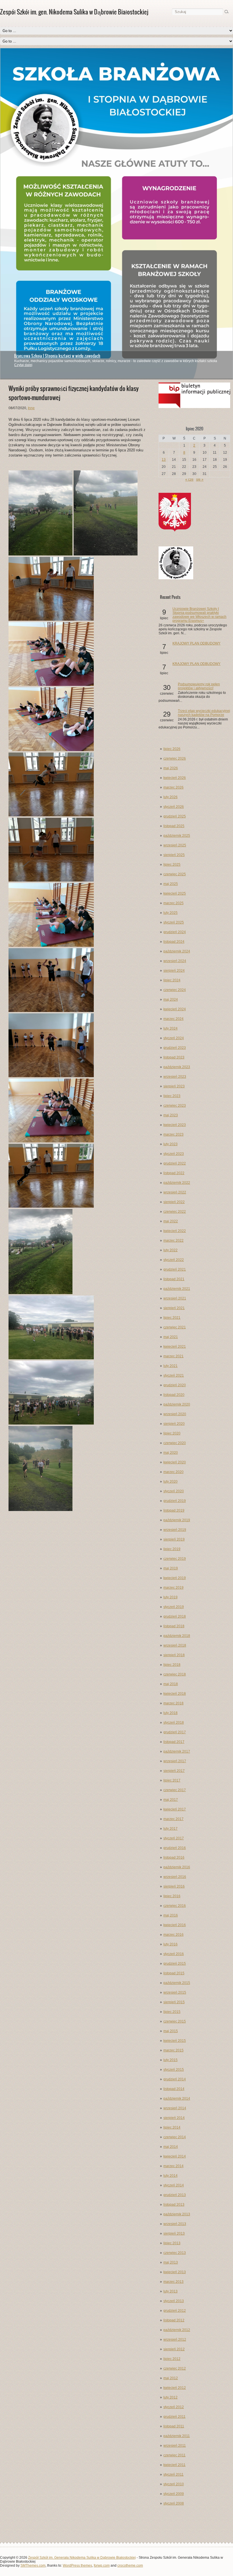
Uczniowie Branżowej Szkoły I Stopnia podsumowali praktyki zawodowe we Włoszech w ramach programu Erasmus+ (199, 615)
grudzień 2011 (174, 2417)
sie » (200, 479)
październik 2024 (177, 951)
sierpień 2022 (174, 1202)
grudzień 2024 (175, 932)
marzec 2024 (173, 1019)
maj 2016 (171, 1915)
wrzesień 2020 (175, 1414)
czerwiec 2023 (175, 1106)
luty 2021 (170, 1366)
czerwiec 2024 (175, 990)
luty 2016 (170, 1944)
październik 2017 (177, 1751)
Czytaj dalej (23, 365)
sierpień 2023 (174, 1086)
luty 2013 (170, 2291)
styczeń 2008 (174, 2503)
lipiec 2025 (172, 865)
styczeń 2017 (174, 1838)
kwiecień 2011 (174, 2465)
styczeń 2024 (174, 1038)
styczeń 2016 (174, 1954)
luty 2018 (170, 1713)
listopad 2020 (174, 1395)
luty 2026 (170, 797)
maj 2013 (171, 2262)
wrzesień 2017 (175, 1761)
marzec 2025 (173, 903)
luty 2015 (170, 2060)
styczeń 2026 (174, 807)
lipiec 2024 (172, 980)
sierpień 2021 (174, 1308)
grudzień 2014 (175, 2079)
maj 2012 (171, 2378)
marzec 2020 (173, 1472)
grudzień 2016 (175, 1848)
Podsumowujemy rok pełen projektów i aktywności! (199, 686)
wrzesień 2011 (175, 2446)
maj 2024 (171, 999)
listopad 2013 (174, 2205)
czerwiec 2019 (175, 1559)
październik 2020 (177, 1404)
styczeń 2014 (174, 2185)
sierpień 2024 (174, 971)
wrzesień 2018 (175, 1645)
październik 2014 (177, 2099)
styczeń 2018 (174, 1723)
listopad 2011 (174, 2426)
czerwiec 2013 (175, 2253)
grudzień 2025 (175, 816)
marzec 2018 (173, 1703)
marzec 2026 (173, 787)
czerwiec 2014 (175, 2137)
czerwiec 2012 (175, 2368)
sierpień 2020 (174, 1424)
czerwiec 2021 (175, 1327)
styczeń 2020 (174, 1491)
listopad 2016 (174, 1857)
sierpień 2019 (174, 1539)
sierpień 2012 (174, 2349)
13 (164, 460)
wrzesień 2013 (175, 2224)
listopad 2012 (174, 2320)
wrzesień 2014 (175, 2108)
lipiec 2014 (172, 2127)
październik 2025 (177, 836)
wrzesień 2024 (175, 961)
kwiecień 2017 (175, 1809)
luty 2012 (170, 2397)
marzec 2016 (173, 1935)
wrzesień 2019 (175, 1530)
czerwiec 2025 (175, 874)
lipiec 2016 (172, 1896)
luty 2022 (170, 1250)
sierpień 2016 (174, 1886)
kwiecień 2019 (175, 1578)
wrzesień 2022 (175, 1192)
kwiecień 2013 (175, 2272)
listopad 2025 (174, 826)
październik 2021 (177, 1289)
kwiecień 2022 (175, 1231)
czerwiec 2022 (175, 1212)
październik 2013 (177, 2214)
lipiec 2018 (172, 1665)
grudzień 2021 (175, 1269)
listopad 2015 (174, 1973)
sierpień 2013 (174, 2233)
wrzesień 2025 (175, 845)
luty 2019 (170, 1597)
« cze (189, 479)
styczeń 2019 (174, 1607)
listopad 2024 (174, 942)
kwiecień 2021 (175, 1347)
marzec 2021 (173, 1356)
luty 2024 (170, 1028)
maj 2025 (171, 884)
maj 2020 (171, 1453)
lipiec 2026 (172, 749)
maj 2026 (171, 768)
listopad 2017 (174, 1742)
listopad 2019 (174, 1510)
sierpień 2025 (174, 855)
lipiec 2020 (172, 1433)
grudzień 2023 (175, 1048)
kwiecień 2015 (175, 2041)
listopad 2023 (174, 1057)
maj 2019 (171, 1568)
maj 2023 (171, 1115)
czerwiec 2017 (175, 1790)
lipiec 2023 (172, 1096)
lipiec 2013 (172, 2243)
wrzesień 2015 (175, 1992)
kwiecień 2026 (175, 778)
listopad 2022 (174, 1173)
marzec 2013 (173, 2282)
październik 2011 (177, 2436)
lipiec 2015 (172, 2012)
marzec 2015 (173, 2050)
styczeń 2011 (173, 2474)
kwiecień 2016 (175, 1925)
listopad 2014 (174, 2089)
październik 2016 (177, 1867)
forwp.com (102, 2566)
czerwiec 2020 (175, 1443)
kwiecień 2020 (175, 1462)
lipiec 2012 (172, 2359)
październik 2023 (177, 1067)
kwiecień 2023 (175, 1125)
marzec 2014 (173, 2166)
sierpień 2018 (174, 1655)
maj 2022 (171, 1221)
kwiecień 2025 (175, 893)
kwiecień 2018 (175, 1694)
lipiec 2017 (172, 1780)
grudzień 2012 (175, 2311)
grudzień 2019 (175, 1501)
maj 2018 (171, 1684)
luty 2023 (170, 1144)
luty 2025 (170, 913)
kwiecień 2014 (175, 2156)
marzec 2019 (173, 1588)
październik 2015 (177, 1983)
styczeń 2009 (174, 2494)
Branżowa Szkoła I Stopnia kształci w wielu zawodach (57, 356)
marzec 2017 (173, 1819)
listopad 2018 (174, 1626)
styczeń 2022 (174, 1260)
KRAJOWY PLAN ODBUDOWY (196, 643)
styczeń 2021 (174, 1375)
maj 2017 (171, 1800)
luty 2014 (170, 2176)
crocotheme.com (130, 2566)
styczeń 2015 (174, 2070)
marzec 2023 (173, 1134)
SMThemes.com (33, 2566)
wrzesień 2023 (175, 1077)
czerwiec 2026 (175, 758)
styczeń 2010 (174, 2484)
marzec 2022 (173, 1241)
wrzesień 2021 (175, 1298)
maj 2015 (171, 2031)
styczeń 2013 (174, 2301)
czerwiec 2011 (174, 2455)
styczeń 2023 (174, 1154)
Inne (31, 408)
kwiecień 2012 (175, 2388)
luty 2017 (170, 1829)
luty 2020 (170, 1482)
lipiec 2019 (172, 1549)
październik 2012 (177, 2330)
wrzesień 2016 (175, 1877)
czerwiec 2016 (175, 1906)
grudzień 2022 (175, 1163)
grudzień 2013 (175, 2195)
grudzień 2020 (175, 1385)
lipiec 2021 (172, 1318)
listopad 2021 (174, 1279)
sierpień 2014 (174, 2118)
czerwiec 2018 (175, 1674)
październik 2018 (177, 1636)
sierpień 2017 (174, 1771)
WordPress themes (77, 2566)
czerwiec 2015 (175, 2021)
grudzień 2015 (175, 1964)
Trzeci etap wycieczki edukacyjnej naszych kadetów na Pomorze (204, 713)
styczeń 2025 (174, 922)
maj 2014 (171, 2147)
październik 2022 (177, 1183)
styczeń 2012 (174, 2407)
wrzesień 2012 (175, 2340)
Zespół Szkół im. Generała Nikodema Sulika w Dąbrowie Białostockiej (82, 2558)
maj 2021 (171, 1337)
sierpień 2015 (174, 2002)
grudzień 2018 (175, 1616)
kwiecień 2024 (175, 1009)
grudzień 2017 (175, 1732)
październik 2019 (177, 1520)
